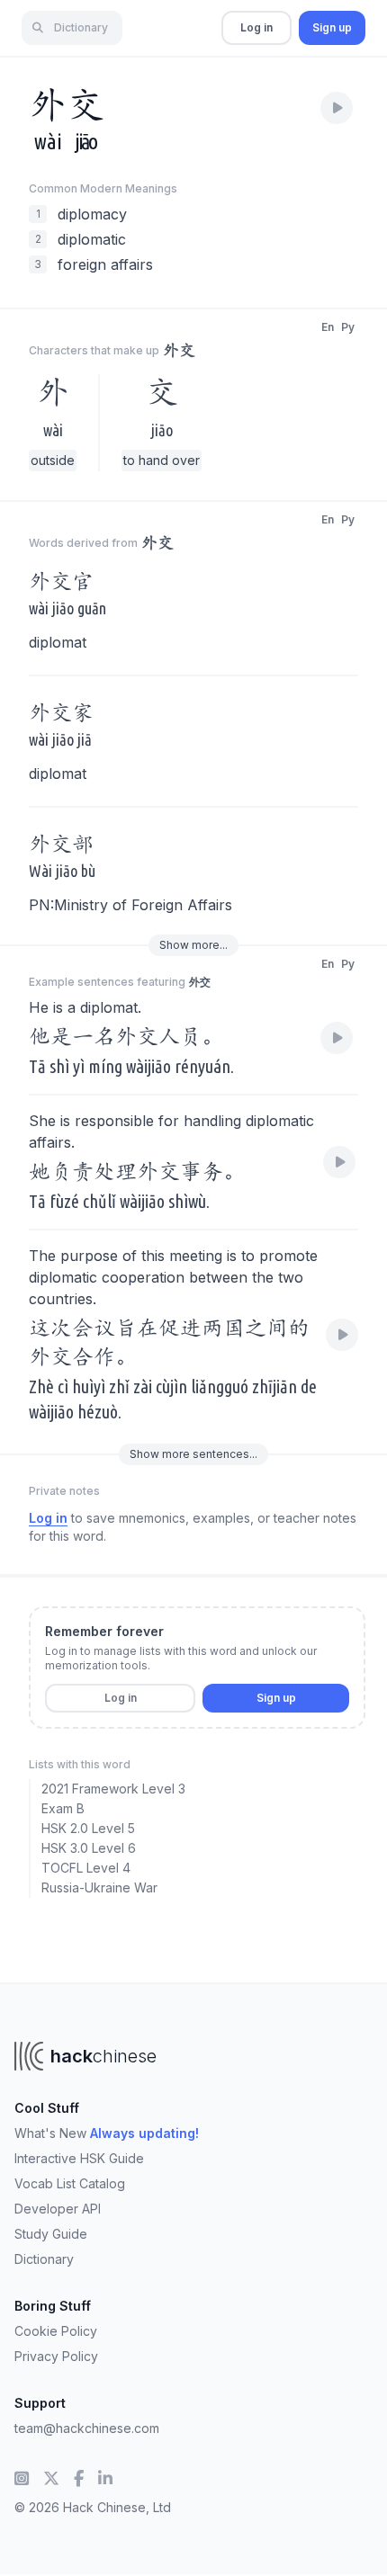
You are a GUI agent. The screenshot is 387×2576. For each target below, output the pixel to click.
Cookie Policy (56, 2331)
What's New (107, 2133)
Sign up (332, 27)
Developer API (58, 2209)
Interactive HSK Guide (79, 2158)
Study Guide (51, 2234)
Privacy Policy (56, 2356)
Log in (256, 27)
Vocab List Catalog (70, 2183)
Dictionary (44, 2259)
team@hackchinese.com (87, 2428)
